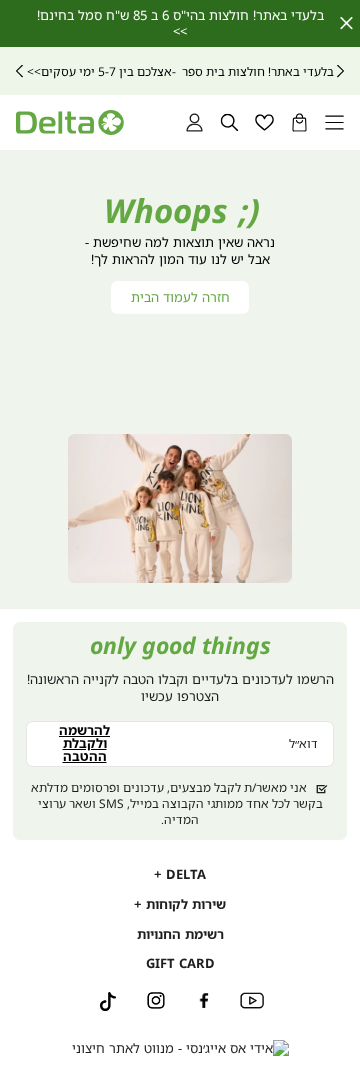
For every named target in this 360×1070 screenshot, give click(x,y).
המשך (19, 71)
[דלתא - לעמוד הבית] (69, 122)
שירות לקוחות (184, 904)
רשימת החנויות (180, 934)
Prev (340, 71)
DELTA (184, 874)
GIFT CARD (180, 963)
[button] (299, 122)
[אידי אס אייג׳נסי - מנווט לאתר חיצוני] (180, 1048)
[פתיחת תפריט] (334, 122)
